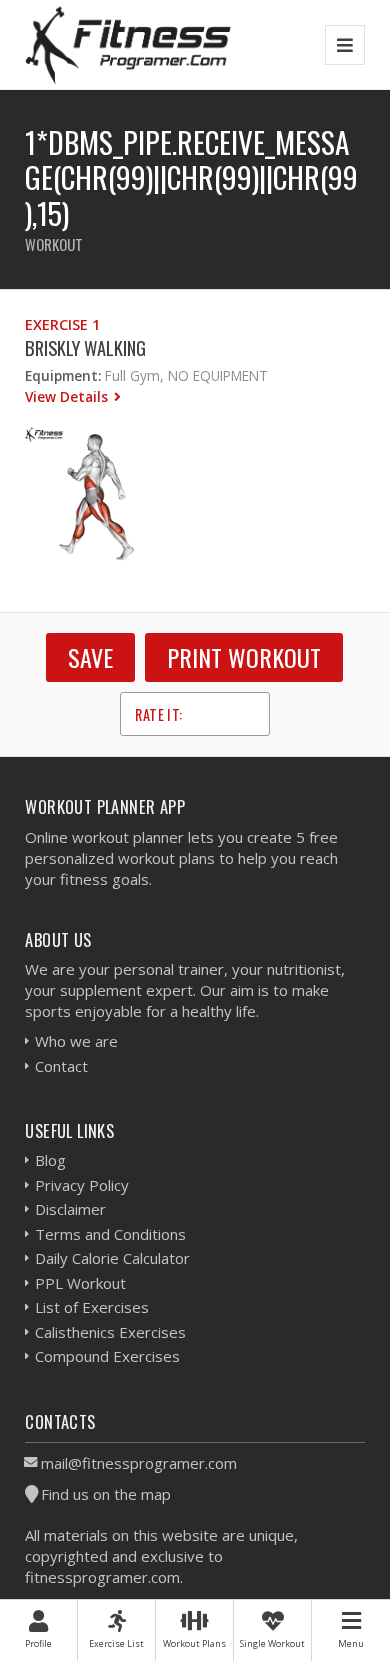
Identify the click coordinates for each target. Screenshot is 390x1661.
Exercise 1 (62, 324)
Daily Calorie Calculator (112, 1258)
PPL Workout (80, 1283)
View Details (68, 396)
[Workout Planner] (128, 44)
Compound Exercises (107, 1356)
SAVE (90, 657)
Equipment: (63, 375)
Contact (61, 1066)
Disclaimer (70, 1209)
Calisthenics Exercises (110, 1332)
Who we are (76, 1041)
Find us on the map (106, 1494)
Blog (50, 1160)
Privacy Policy (82, 1185)
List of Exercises (92, 1307)
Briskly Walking (85, 347)
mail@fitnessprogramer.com (139, 1463)
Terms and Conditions (110, 1234)
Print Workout (244, 657)
